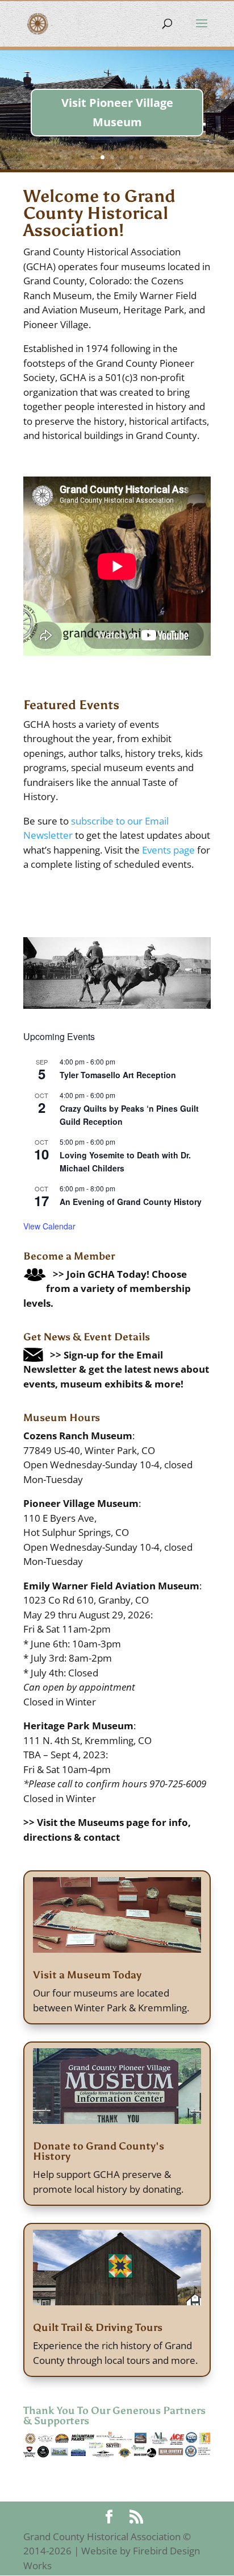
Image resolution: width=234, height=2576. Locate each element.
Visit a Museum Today (87, 1975)
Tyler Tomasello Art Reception (118, 1075)
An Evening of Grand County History (131, 1202)
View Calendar (49, 1226)
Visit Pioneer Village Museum (117, 112)
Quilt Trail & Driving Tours (98, 2327)
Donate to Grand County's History (99, 2151)
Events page (168, 850)
